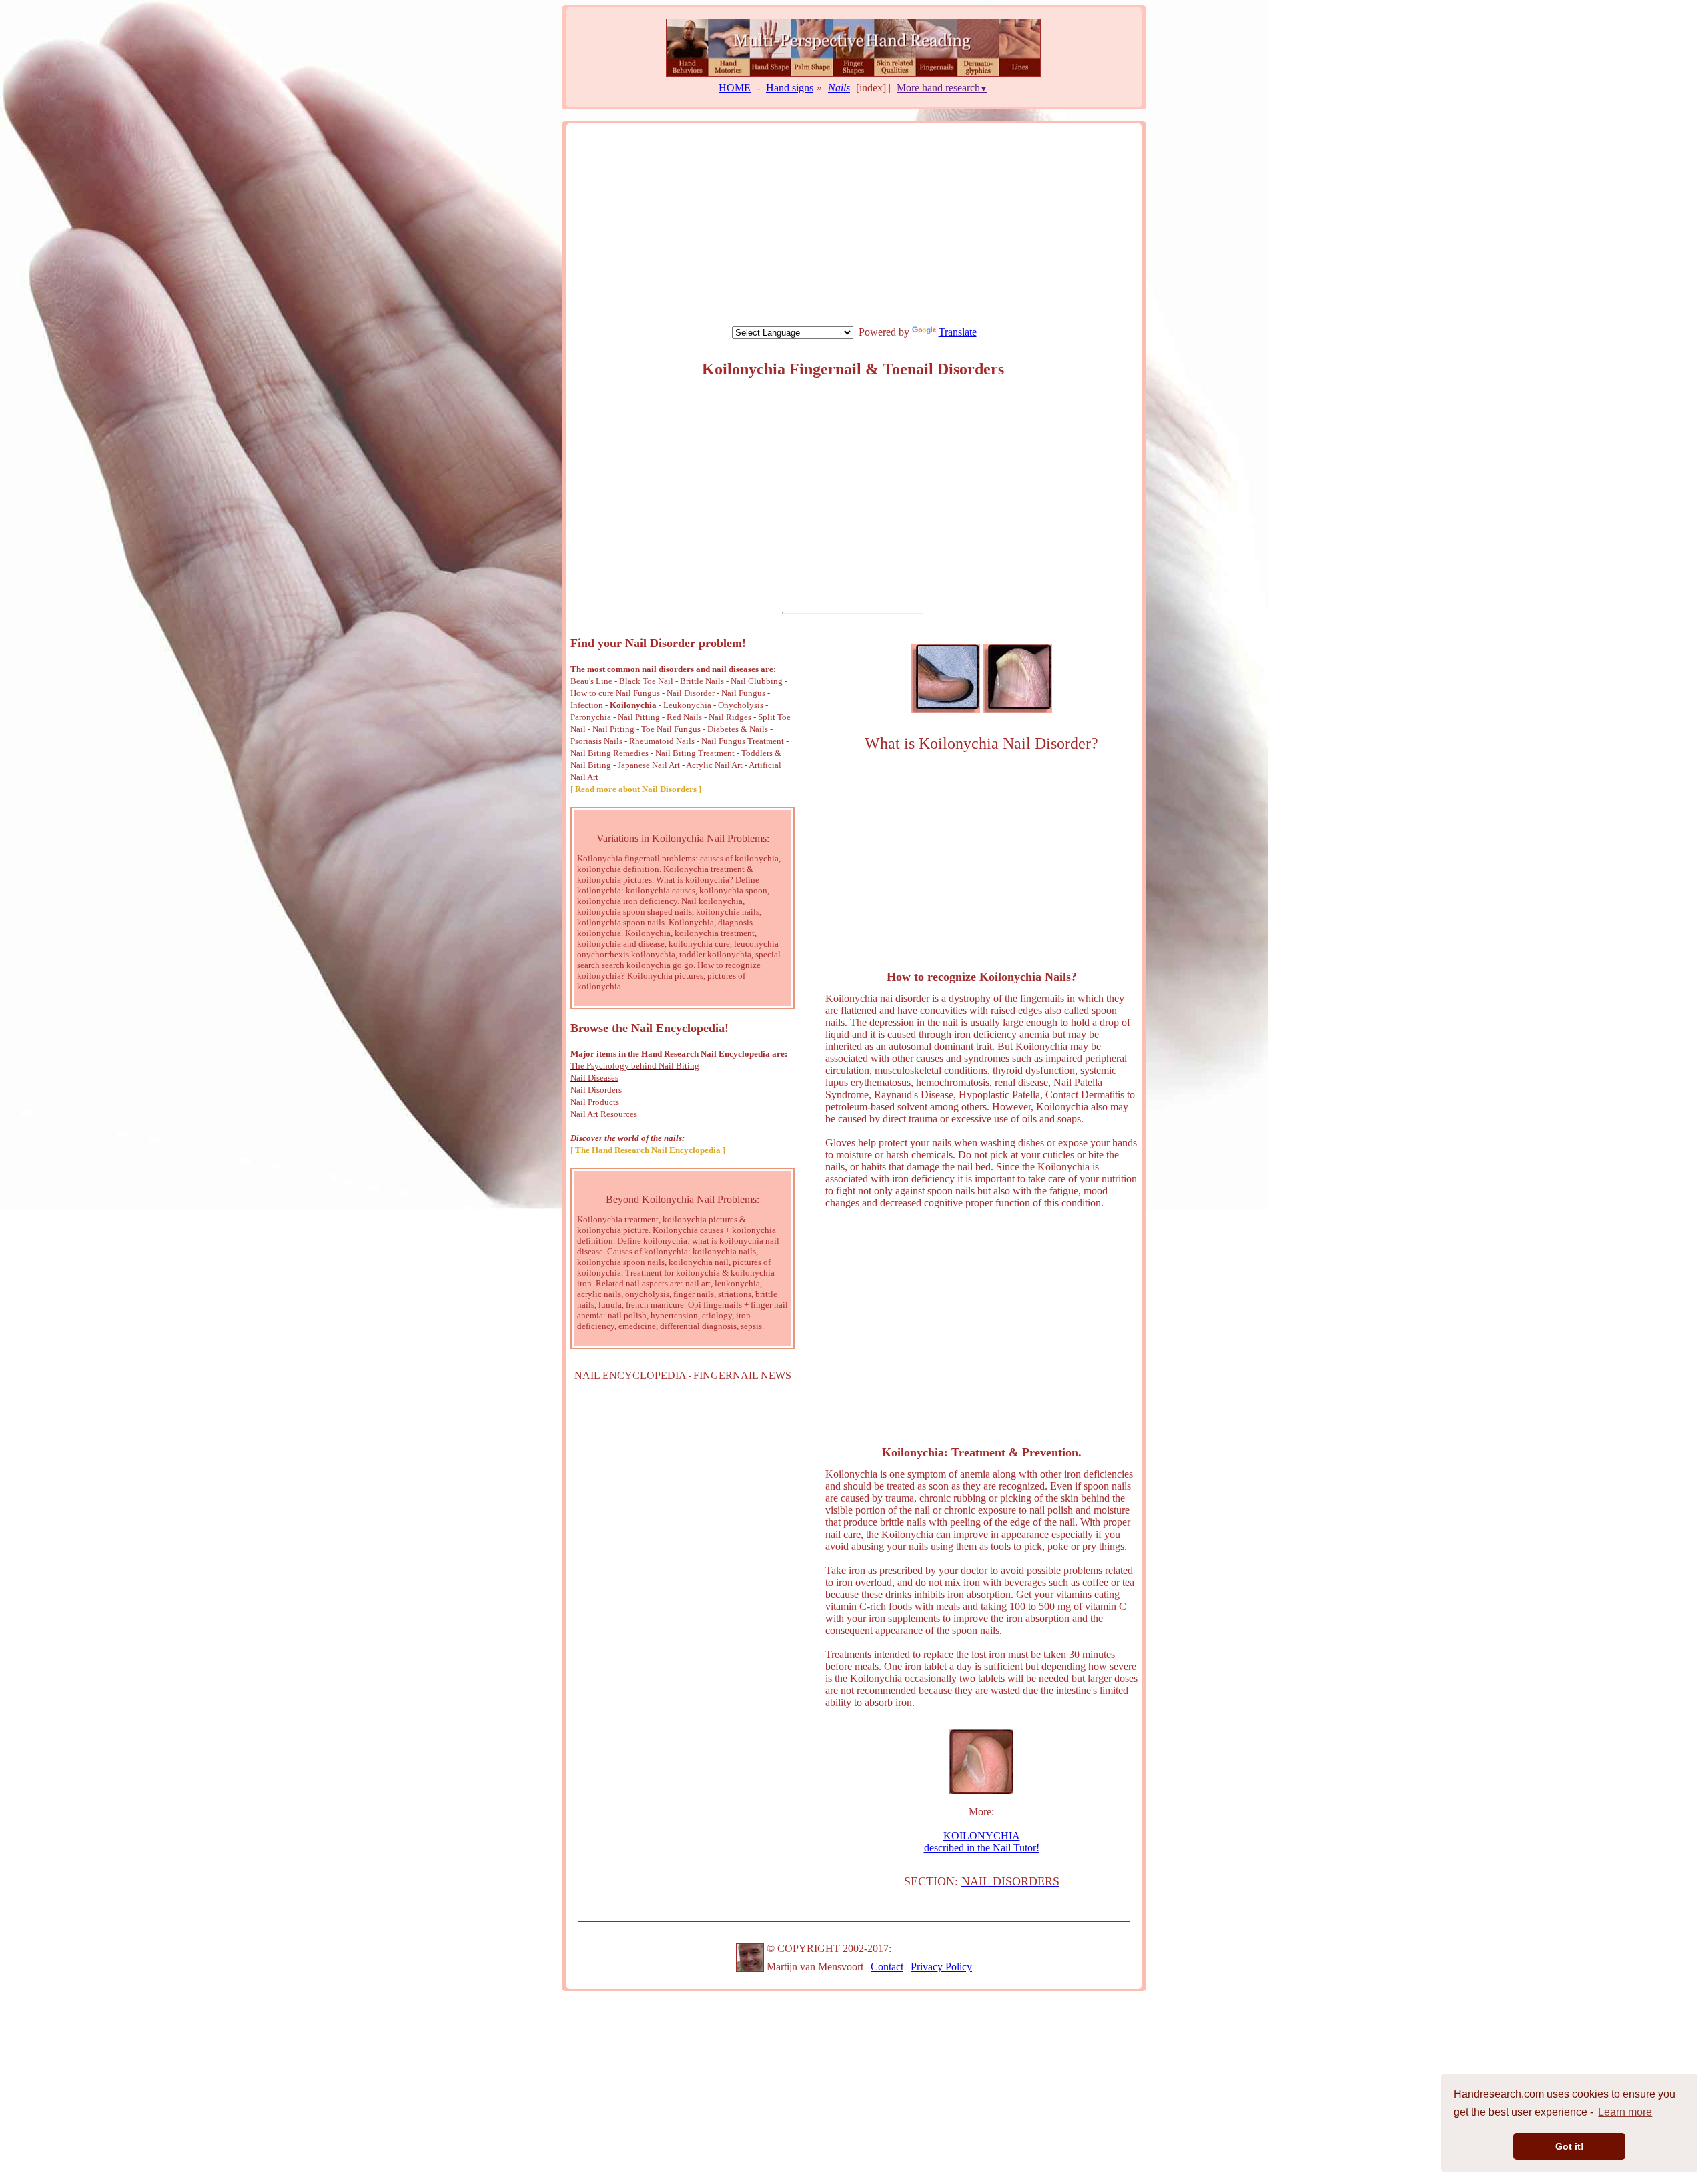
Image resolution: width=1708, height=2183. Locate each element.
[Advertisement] (854, 224)
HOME (735, 88)
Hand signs (790, 88)
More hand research (942, 88)
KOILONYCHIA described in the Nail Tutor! (982, 1842)
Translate (958, 332)
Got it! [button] (1570, 2146)
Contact (887, 1967)
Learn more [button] (1625, 2112)
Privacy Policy (941, 1967)
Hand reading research (913, 110)
